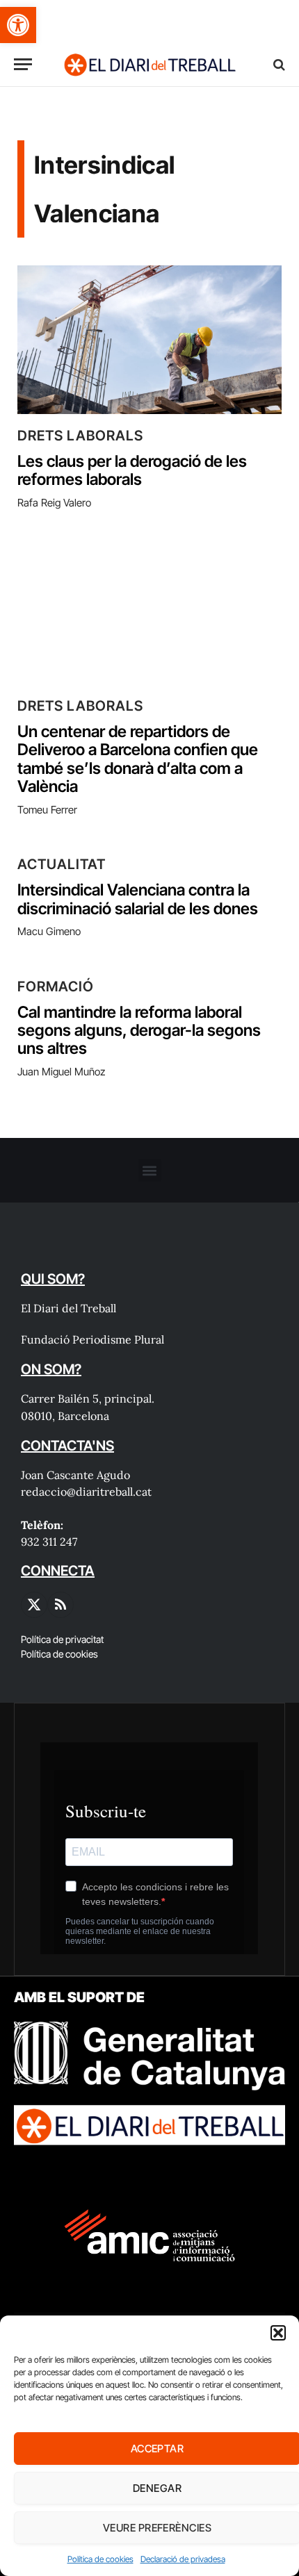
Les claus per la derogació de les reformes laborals (132, 470)
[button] (18, 25)
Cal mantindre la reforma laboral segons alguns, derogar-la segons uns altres (139, 1031)
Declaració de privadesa (183, 2559)
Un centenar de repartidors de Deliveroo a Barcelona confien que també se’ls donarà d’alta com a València (138, 759)
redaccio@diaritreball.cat (86, 1492)
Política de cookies (100, 2559)
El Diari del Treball (68, 1308)
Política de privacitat (62, 1639)
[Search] (278, 64)
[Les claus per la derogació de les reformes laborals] (149, 340)
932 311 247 (49, 1542)
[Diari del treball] (149, 64)
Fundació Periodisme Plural (92, 1339)
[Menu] (23, 64)
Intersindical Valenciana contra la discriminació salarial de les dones (138, 899)
